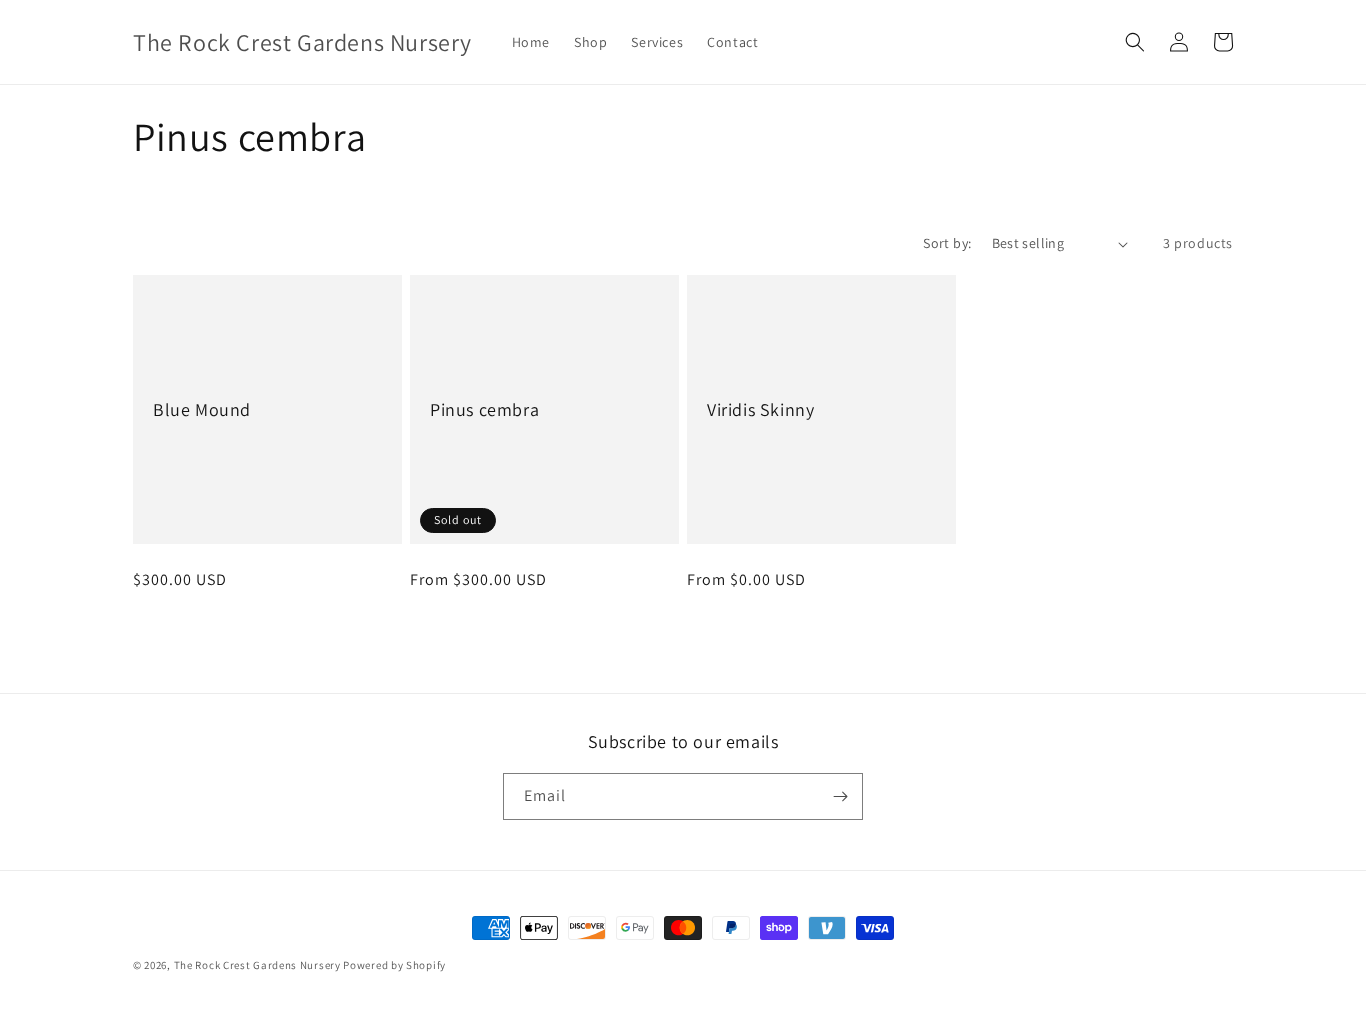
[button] (1135, 42)
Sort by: (947, 243)
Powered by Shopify (394, 965)
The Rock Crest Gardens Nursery (257, 965)
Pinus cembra (484, 409)
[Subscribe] (840, 796)
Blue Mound (202, 409)
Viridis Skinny (760, 409)
